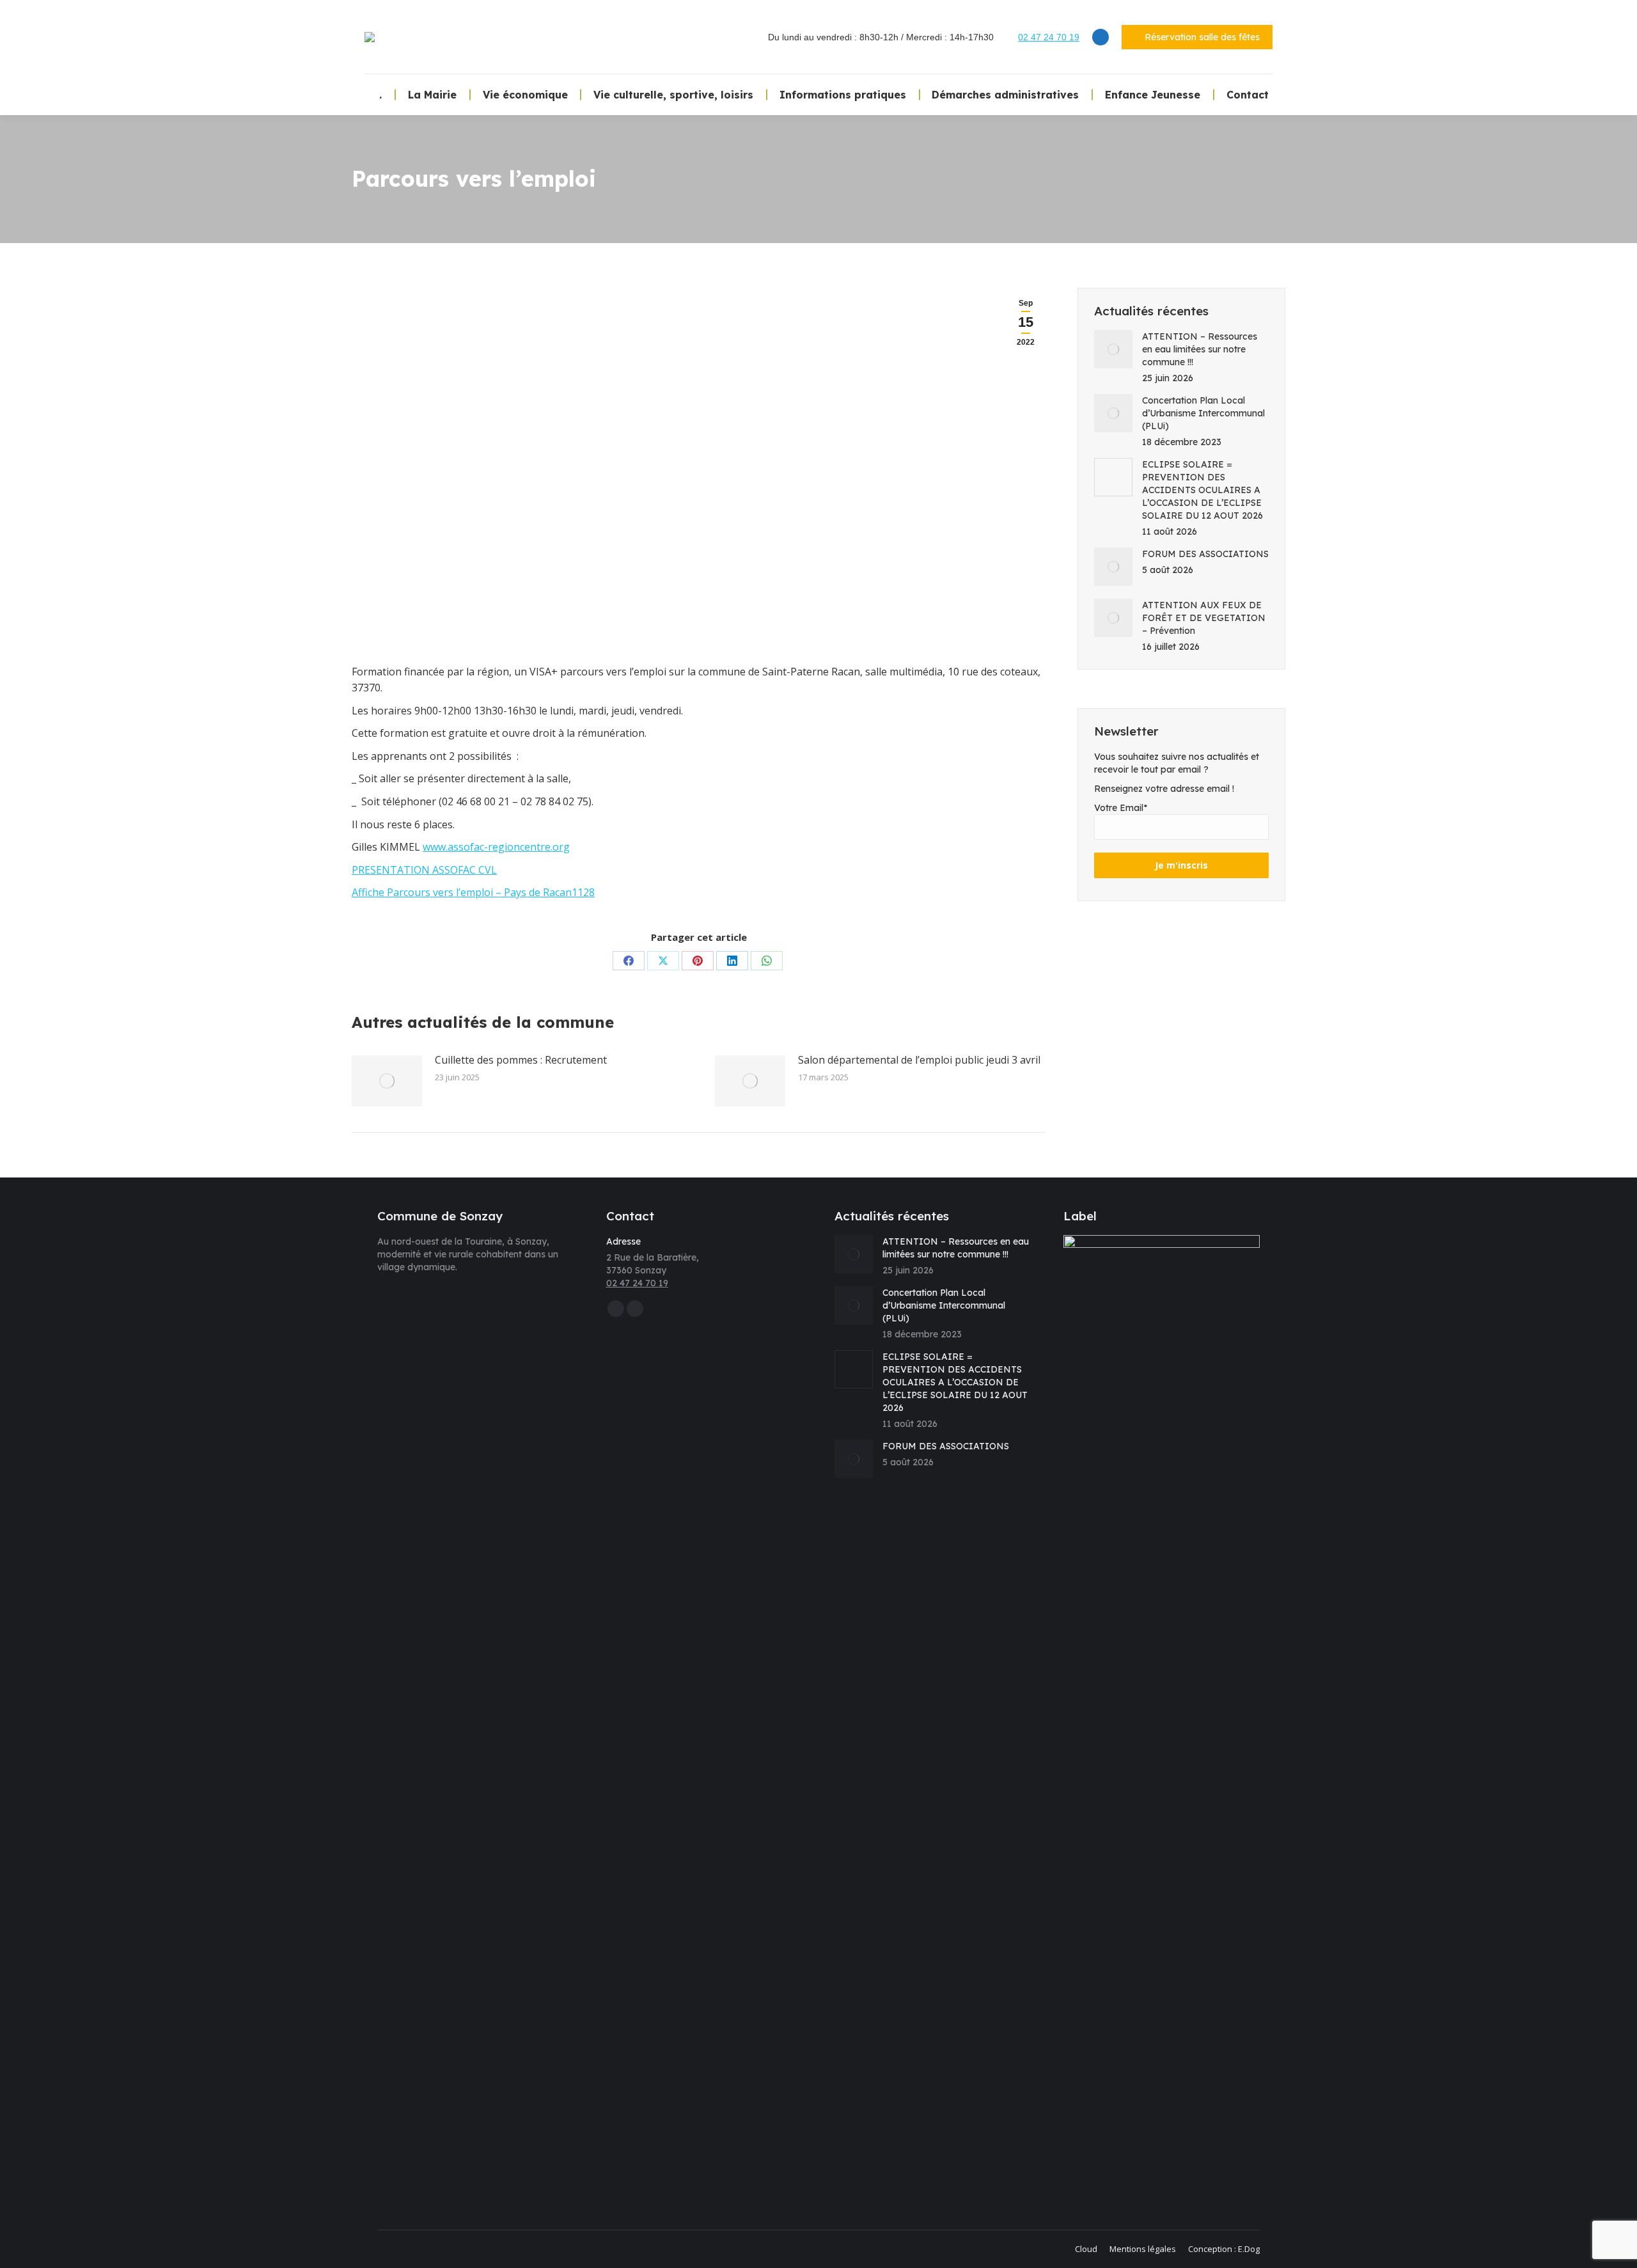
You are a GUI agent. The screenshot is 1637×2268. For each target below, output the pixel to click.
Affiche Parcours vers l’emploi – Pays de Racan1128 (473, 892)
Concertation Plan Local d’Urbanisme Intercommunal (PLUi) (1203, 413)
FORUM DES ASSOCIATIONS (1205, 554)
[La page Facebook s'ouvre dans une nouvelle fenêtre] (1100, 37)
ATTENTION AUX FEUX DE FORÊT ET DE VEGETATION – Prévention (1204, 618)
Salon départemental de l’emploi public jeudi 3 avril (919, 1060)
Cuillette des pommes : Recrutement (521, 1060)
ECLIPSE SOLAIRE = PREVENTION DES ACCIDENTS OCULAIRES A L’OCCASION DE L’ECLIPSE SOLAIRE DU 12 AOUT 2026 (1202, 490)
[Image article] (387, 1081)
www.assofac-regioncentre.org (496, 847)
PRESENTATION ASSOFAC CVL (424, 870)
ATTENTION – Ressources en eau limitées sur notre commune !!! (1200, 349)
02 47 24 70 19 (1049, 37)
